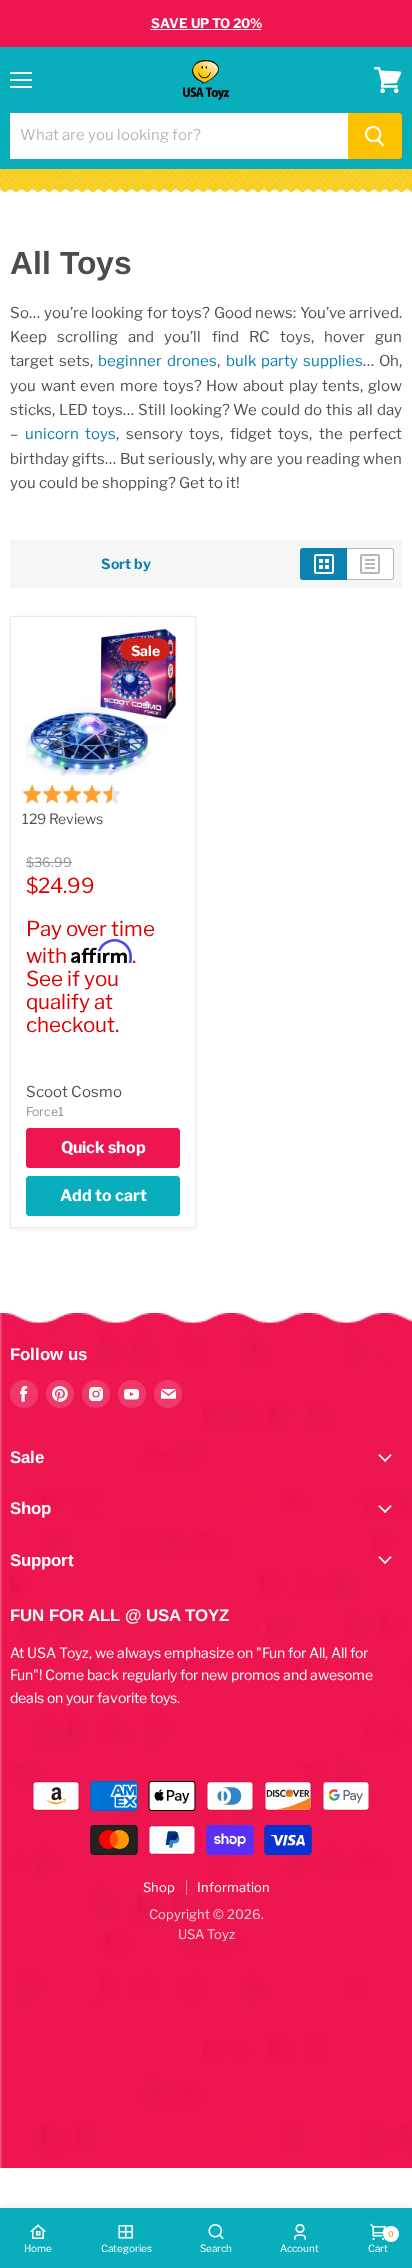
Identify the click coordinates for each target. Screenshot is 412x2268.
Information (233, 1887)
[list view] (370, 564)
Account (299, 2248)
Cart (378, 2241)
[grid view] (323, 564)
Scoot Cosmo (74, 1092)
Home (38, 2248)
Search (216, 2248)
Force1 (45, 1111)
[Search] (375, 136)
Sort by (126, 564)
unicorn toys (71, 434)
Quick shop (103, 1147)
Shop (159, 1887)
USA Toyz (206, 1934)
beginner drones (157, 361)
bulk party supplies (294, 361)
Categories (126, 2248)
